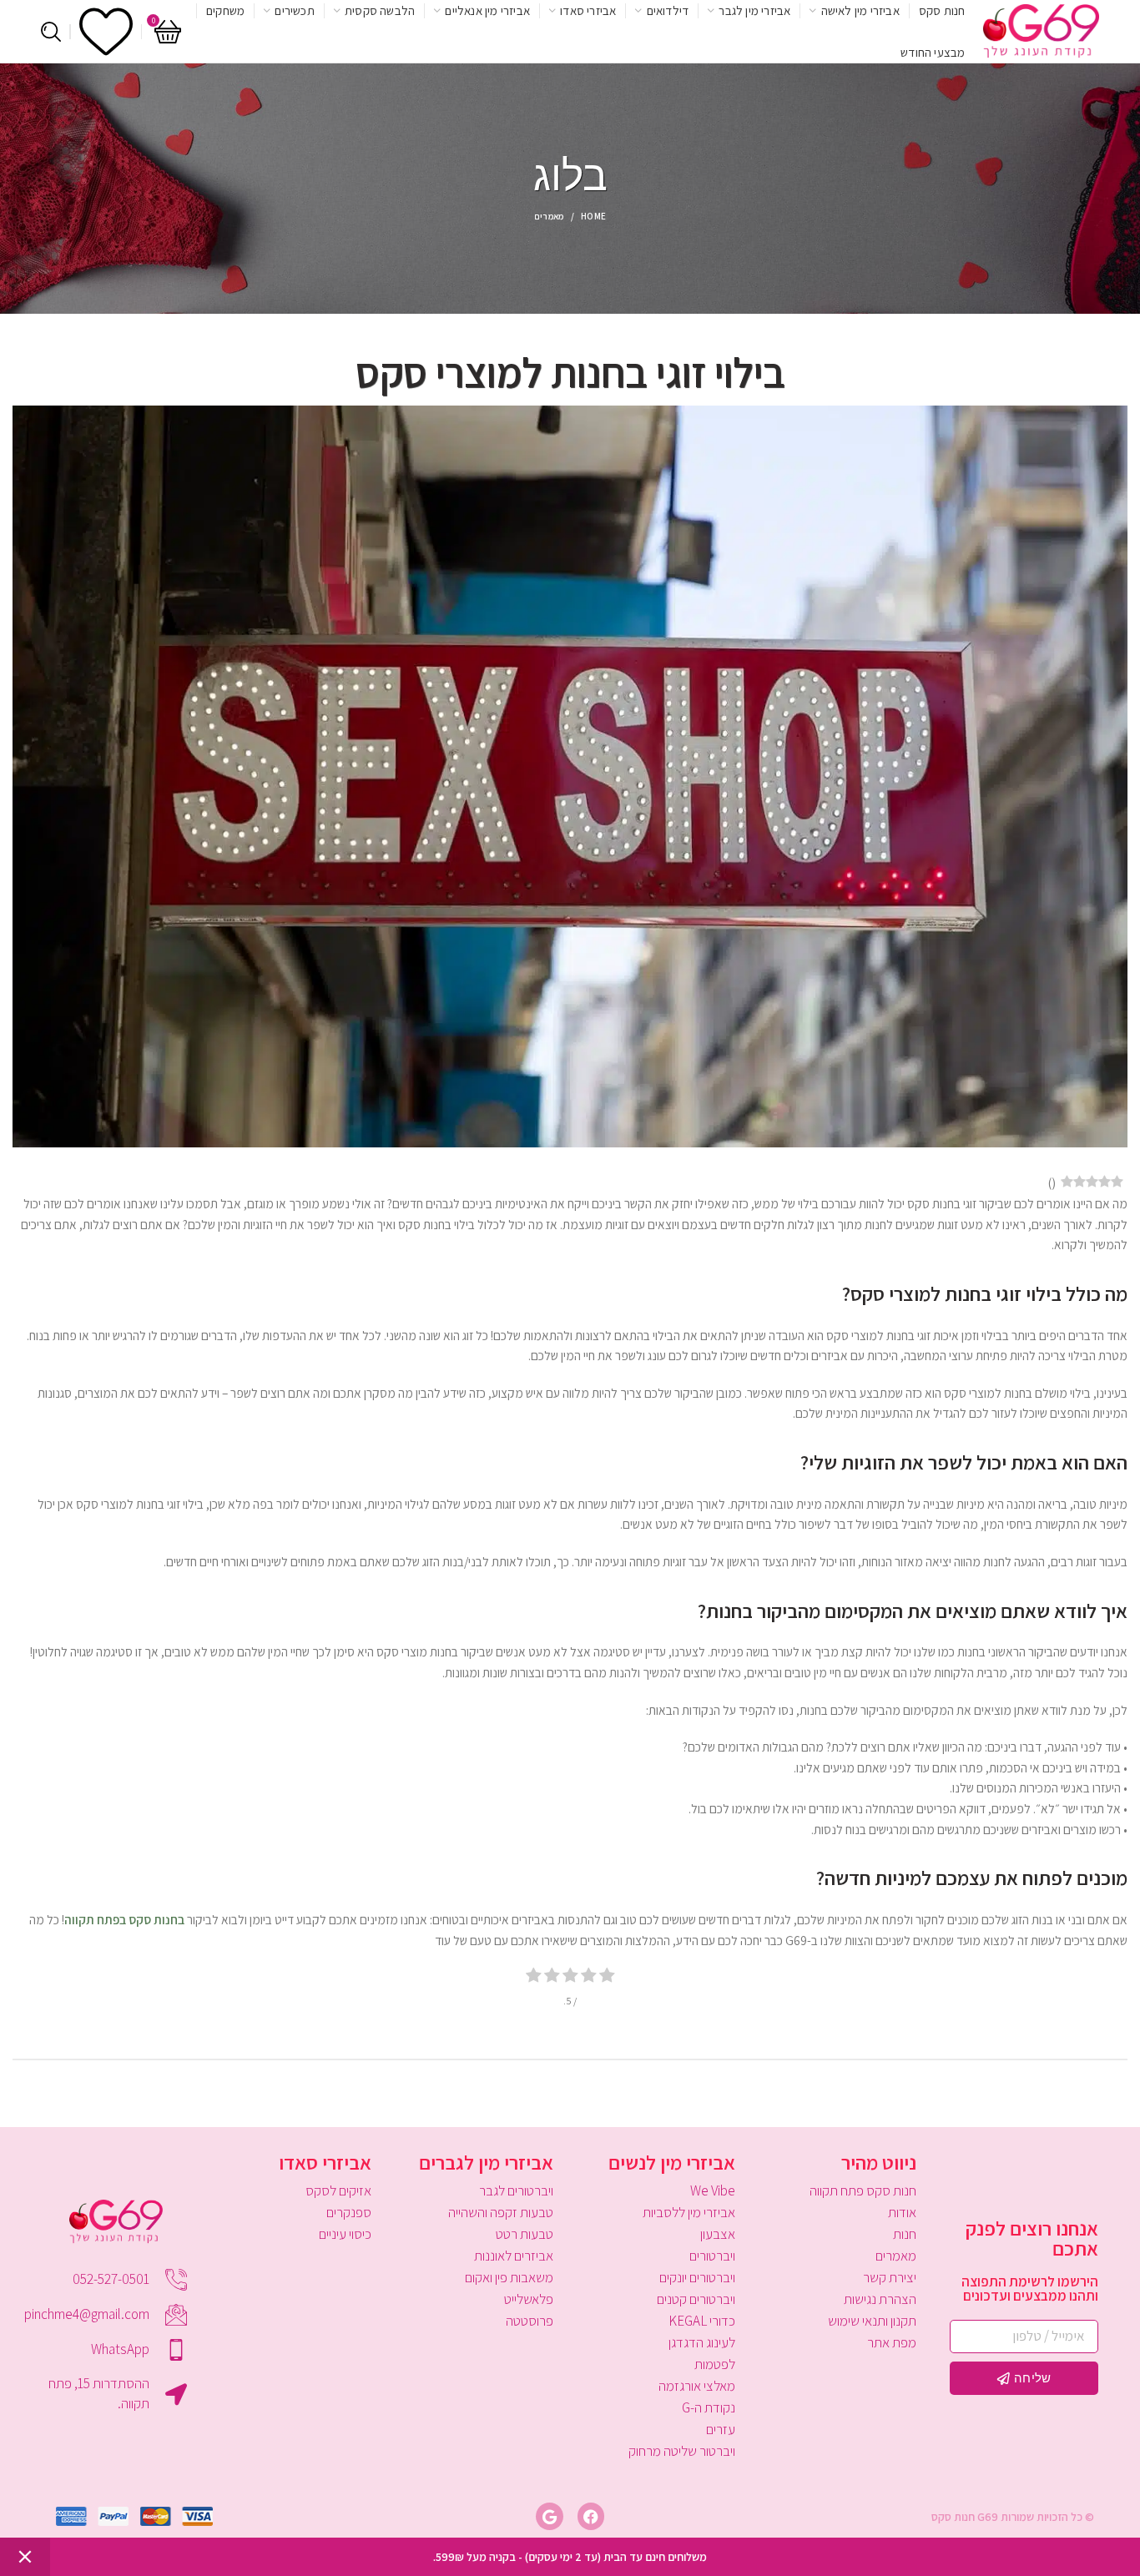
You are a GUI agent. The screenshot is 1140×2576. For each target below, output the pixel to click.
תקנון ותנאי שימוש (872, 2321)
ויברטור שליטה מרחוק (682, 2451)
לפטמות (715, 2364)
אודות (902, 2212)
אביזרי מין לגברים (486, 2162)
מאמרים (549, 216)
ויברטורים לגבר (516, 2190)
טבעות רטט (525, 2234)
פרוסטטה (530, 2321)
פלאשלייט (529, 2299)
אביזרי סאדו (325, 2162)
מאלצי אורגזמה (697, 2386)
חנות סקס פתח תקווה (863, 2190)
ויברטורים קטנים (696, 2299)
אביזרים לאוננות (514, 2256)
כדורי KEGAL (702, 2321)
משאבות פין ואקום (509, 2277)
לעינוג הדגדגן (702, 2342)
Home (593, 216)
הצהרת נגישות (880, 2299)
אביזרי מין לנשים (672, 2162)
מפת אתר (892, 2342)
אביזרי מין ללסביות (689, 2212)
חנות (905, 2234)
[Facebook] (591, 2516)
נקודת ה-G (709, 2407)
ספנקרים (349, 2212)
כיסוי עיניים (345, 2234)
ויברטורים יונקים (697, 2277)
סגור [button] (25, 2557)
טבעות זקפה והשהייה (501, 2212)
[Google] (549, 2516)
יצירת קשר (890, 2277)
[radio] (607, 1977)
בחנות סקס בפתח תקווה (124, 1919)
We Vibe (713, 2190)
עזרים (721, 2429)
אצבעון (718, 2234)
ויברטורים (712, 2256)
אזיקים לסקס (338, 2190)
